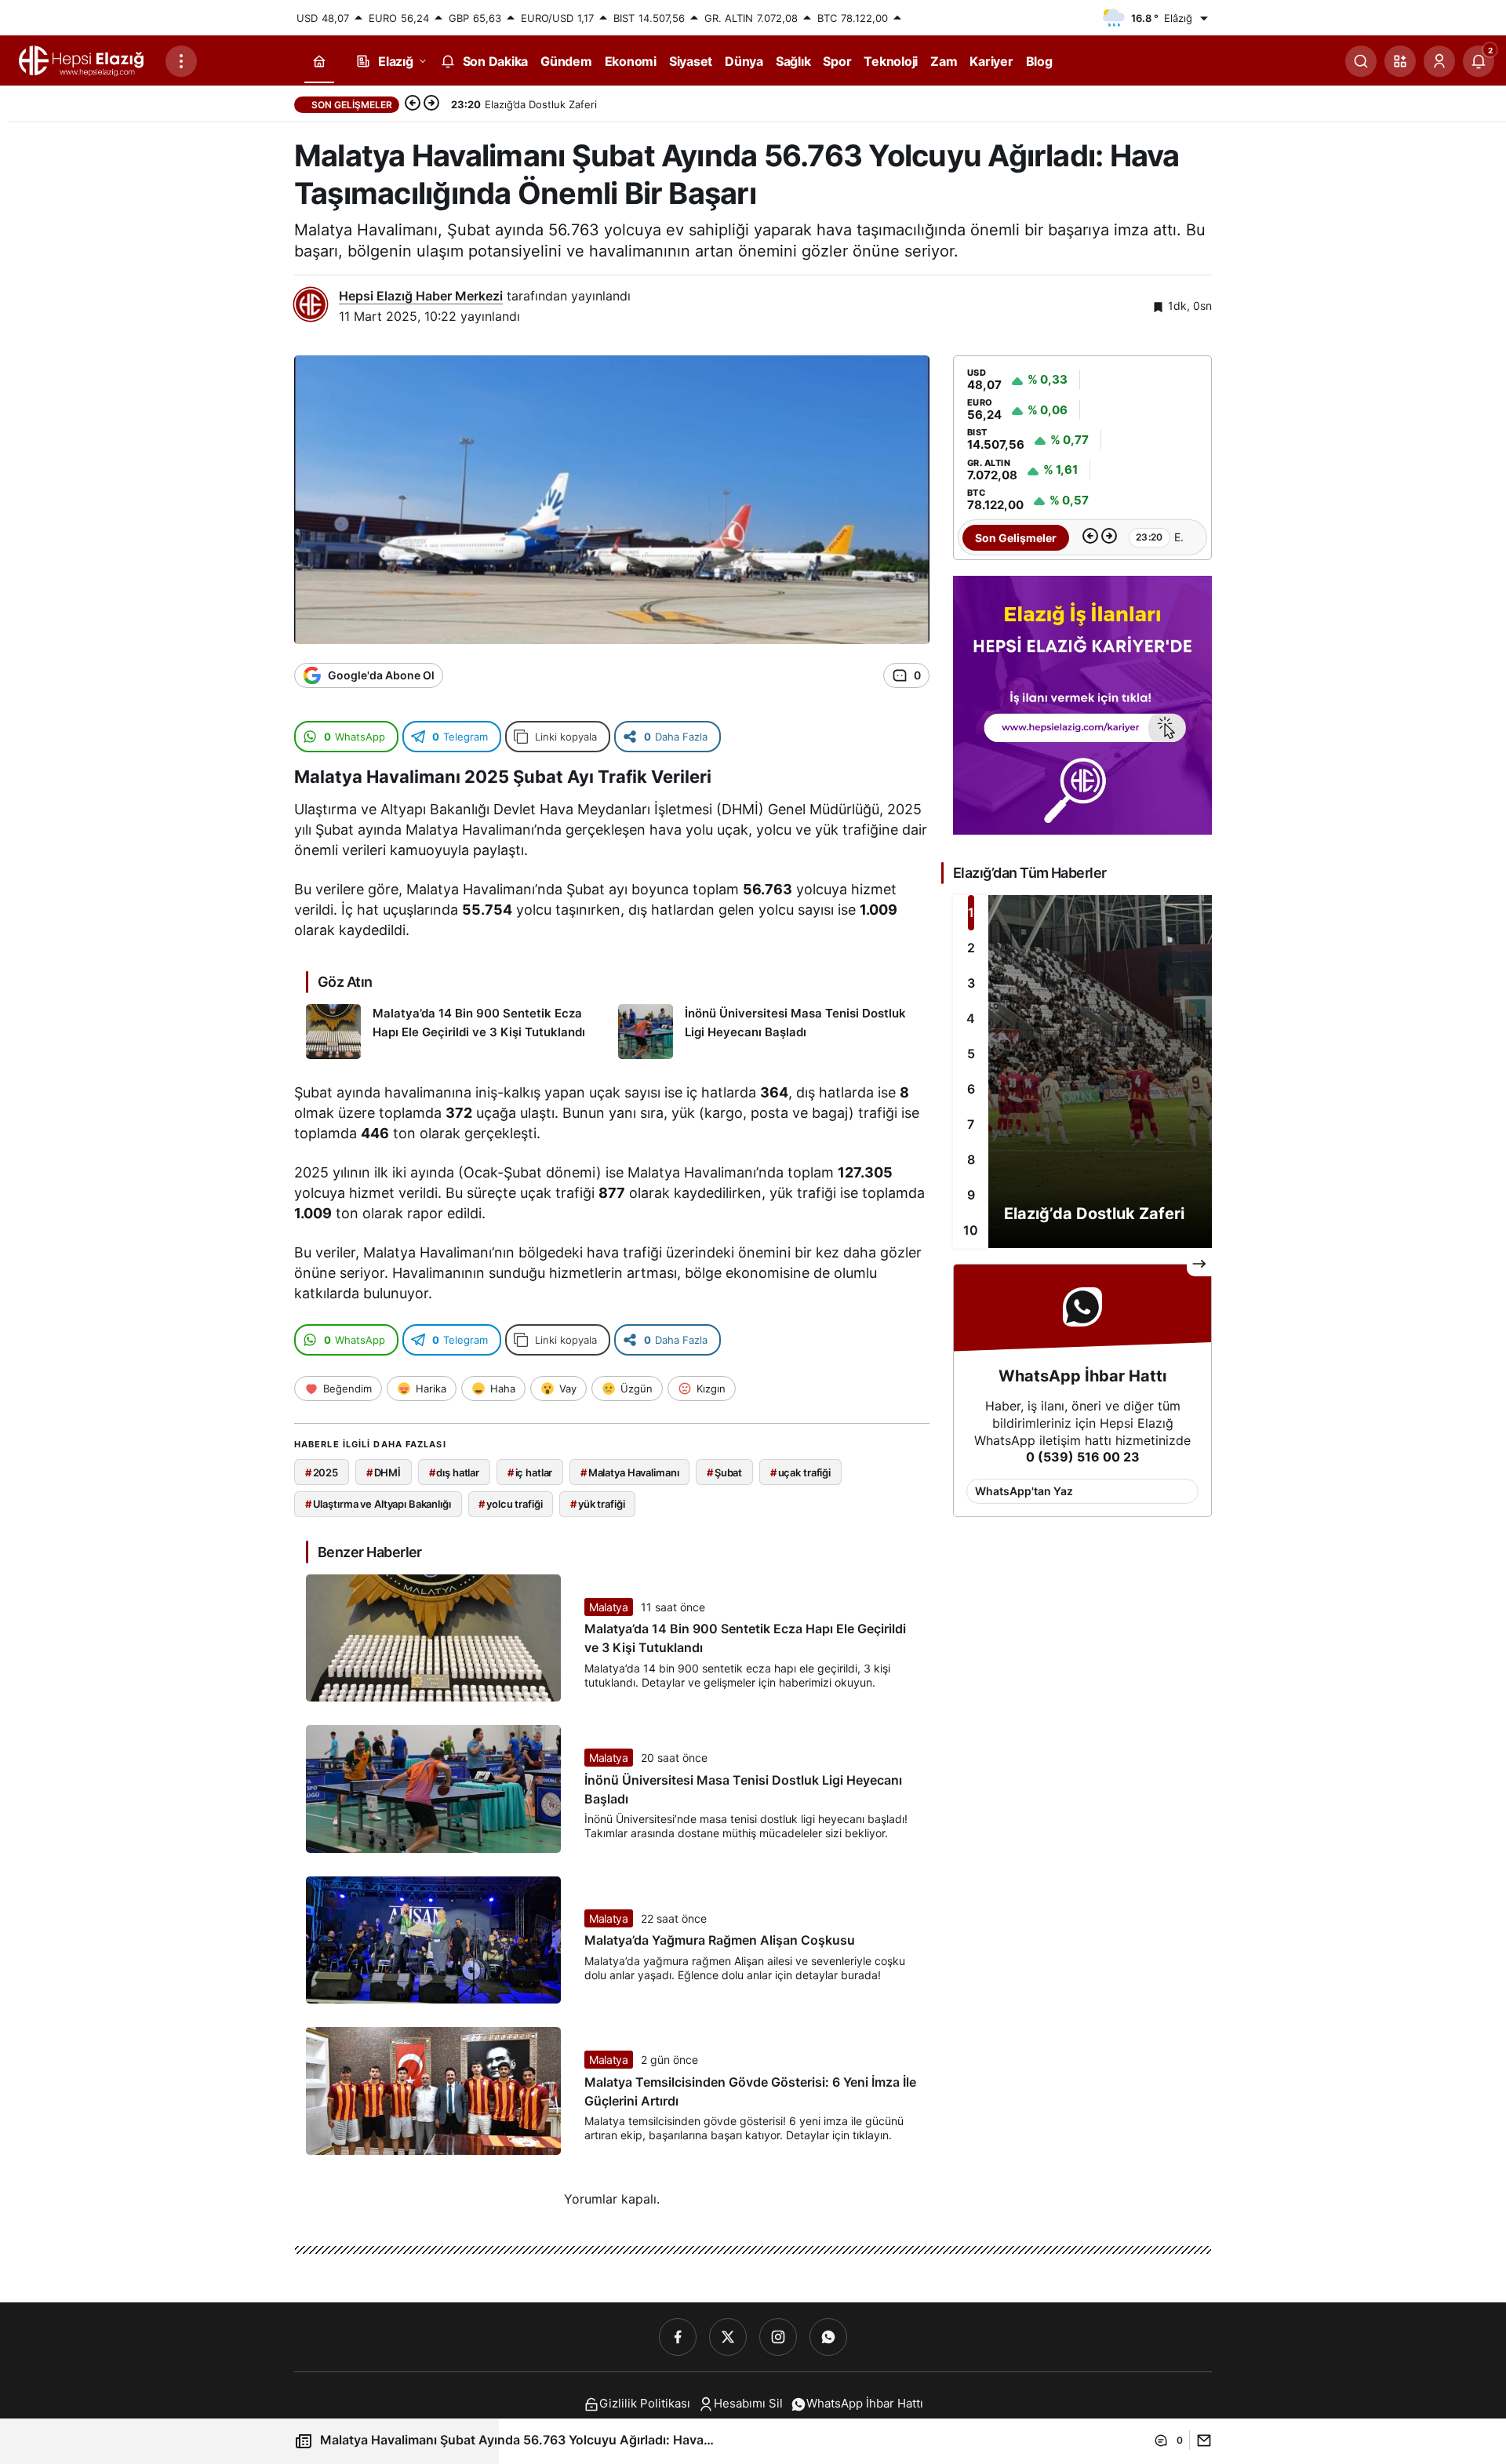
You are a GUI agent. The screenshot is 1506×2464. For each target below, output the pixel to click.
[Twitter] (728, 2337)
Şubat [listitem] (724, 1472)
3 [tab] (971, 983)
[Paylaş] (1200, 2440)
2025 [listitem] (322, 1472)
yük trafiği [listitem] (597, 1504)
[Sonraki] (431, 104)
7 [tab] (971, 1124)
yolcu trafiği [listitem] (510, 1504)
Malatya (609, 1607)
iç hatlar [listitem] (530, 1472)
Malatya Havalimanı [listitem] (629, 1472)
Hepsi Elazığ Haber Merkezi (421, 296)
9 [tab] (971, 1195)
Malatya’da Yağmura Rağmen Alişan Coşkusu (720, 1941)
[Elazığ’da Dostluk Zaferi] (1082, 1072)
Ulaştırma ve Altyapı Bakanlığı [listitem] (378, 1504)
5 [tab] (971, 1054)
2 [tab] (971, 948)
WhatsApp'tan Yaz (1024, 1491)
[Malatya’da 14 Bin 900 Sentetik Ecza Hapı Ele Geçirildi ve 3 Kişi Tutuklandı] (456, 1032)
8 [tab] (971, 1159)
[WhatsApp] (828, 2337)
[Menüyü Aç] (181, 61)
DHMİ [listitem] (384, 1472)
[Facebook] (678, 2337)
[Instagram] (778, 2337)
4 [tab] (971, 1018)
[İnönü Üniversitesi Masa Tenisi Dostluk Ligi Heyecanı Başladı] (768, 1032)
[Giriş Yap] (1439, 61)
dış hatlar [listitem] (455, 1472)
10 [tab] (971, 1230)
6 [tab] (971, 1089)
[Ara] (1361, 61)
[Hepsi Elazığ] (82, 60)
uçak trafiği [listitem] (800, 1472)
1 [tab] (971, 912)
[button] (1400, 61)
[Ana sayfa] (319, 62)
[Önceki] (413, 104)
